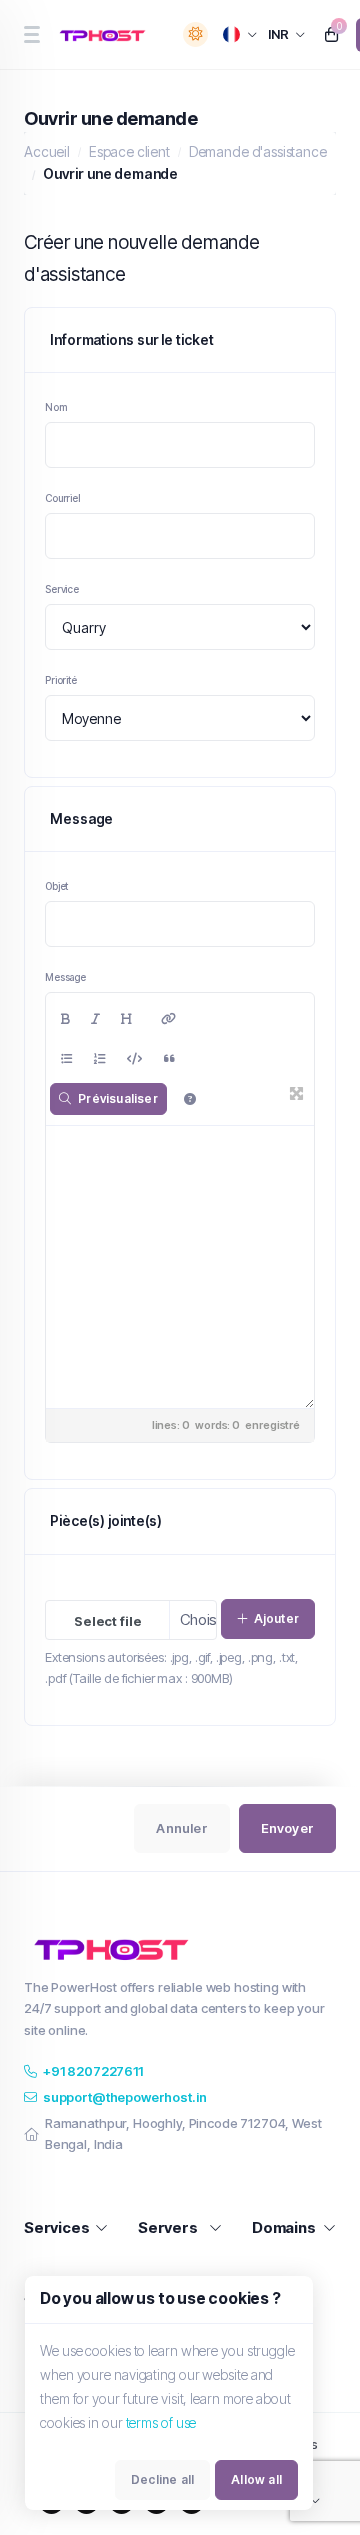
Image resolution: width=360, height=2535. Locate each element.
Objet (56, 886)
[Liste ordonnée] (100, 1059)
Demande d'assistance (258, 151)
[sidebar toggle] (31, 34)
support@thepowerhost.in (125, 2097)
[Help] (190, 1099)
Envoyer (287, 1828)
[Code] (134, 1059)
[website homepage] (106, 35)
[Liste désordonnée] (67, 1059)
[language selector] (240, 34)
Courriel (62, 498)
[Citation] (169, 1059)
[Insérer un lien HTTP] (168, 1019)
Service (62, 589)
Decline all (162, 2479)
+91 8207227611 (93, 2071)
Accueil (47, 151)
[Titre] (126, 1019)
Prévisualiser (118, 1098)
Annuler (181, 1828)
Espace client (129, 151)
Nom (56, 407)
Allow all (256, 2479)
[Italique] (95, 1019)
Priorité (61, 680)
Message (65, 977)
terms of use (161, 2422)
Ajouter (276, 1618)
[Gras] (65, 1019)
